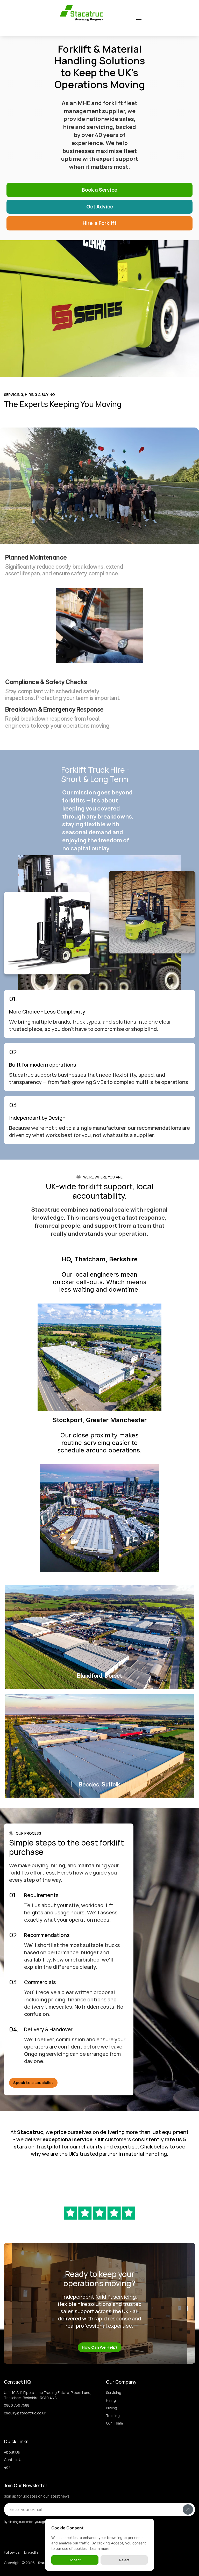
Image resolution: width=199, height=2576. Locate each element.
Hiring (111, 2400)
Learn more (100, 2548)
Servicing (114, 2393)
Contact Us (14, 2460)
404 (7, 2467)
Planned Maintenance (36, 557)
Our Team (114, 2423)
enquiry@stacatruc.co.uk (25, 2413)
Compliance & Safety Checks (46, 682)
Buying (112, 2408)
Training (113, 2416)
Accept (75, 2560)
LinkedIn (31, 2552)
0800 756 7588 (17, 2405)
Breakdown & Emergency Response (54, 709)
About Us (12, 2452)
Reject (124, 2560)
